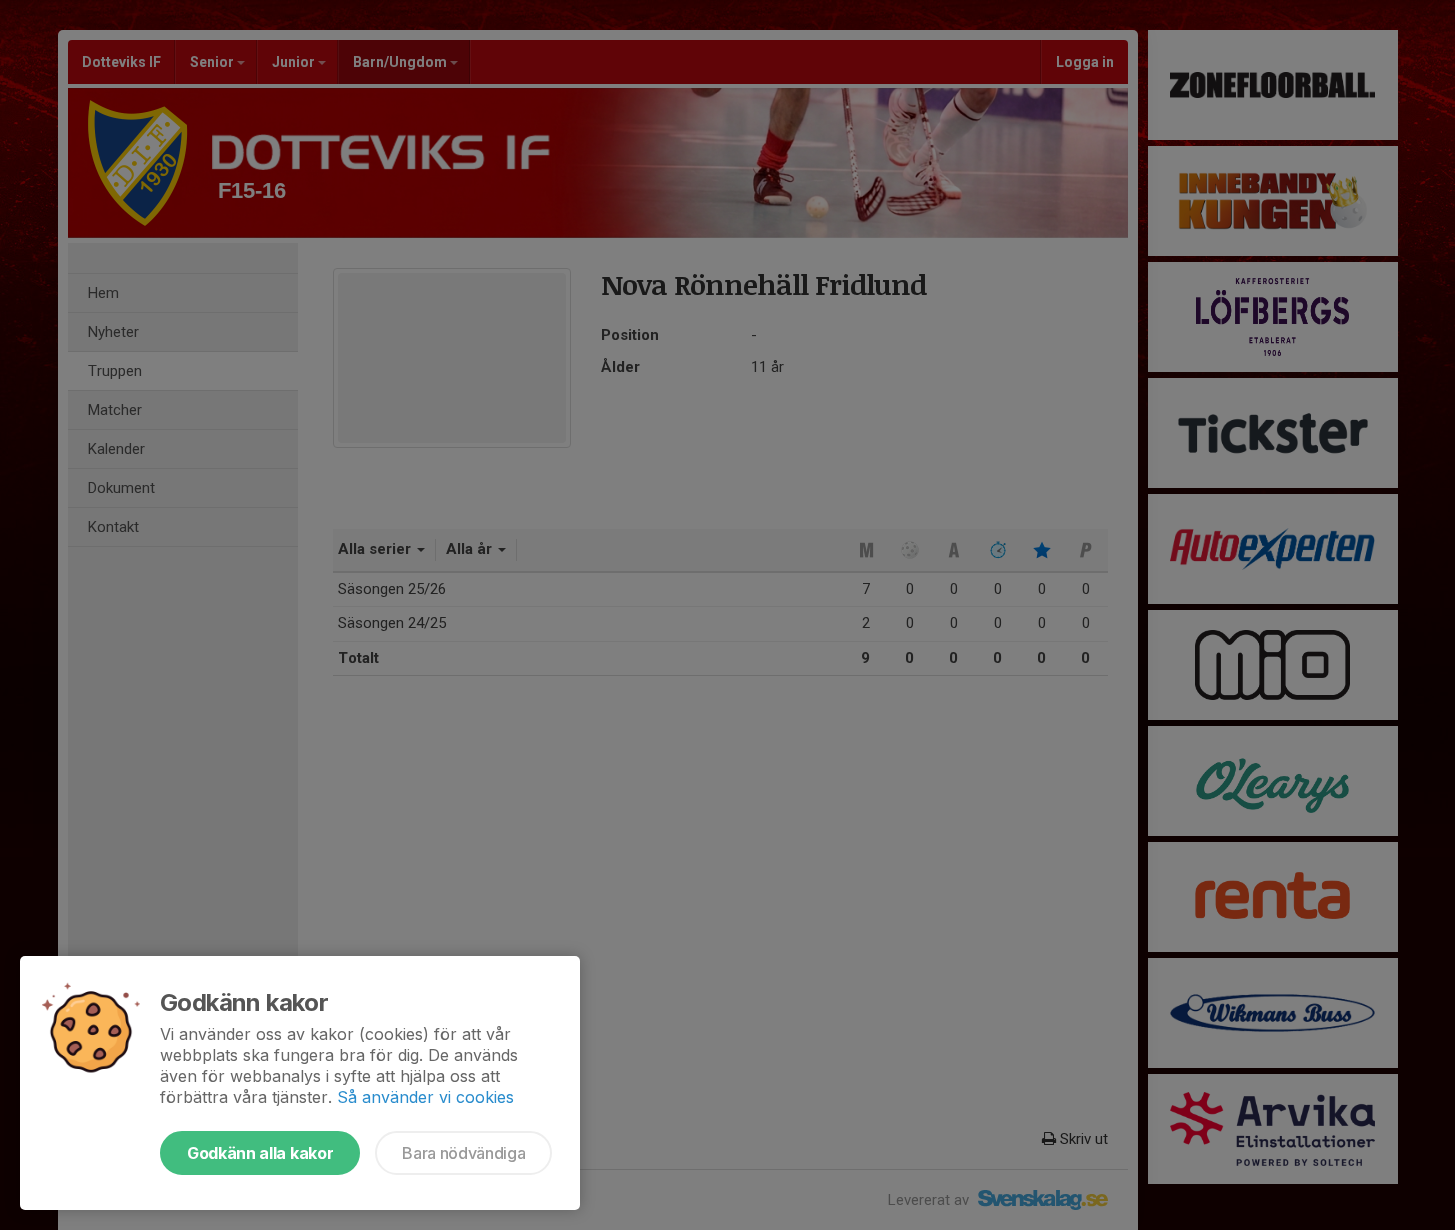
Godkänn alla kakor (260, 1153)
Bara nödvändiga (463, 1153)
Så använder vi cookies (425, 1097)
